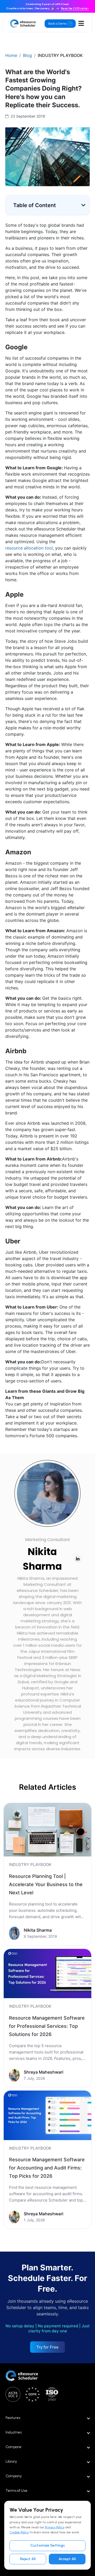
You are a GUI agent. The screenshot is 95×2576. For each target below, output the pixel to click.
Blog (27, 55)
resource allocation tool (29, 548)
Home (11, 55)
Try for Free (47, 2347)
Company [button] (14, 2476)
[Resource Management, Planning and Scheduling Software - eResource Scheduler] (23, 24)
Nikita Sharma (42, 1559)
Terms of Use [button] (16, 2491)
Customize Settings (48, 2545)
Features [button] (13, 2418)
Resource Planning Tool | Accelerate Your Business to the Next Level (46, 1884)
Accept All (67, 2559)
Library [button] (11, 2461)
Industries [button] (14, 2432)
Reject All (28, 2559)
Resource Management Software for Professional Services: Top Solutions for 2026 (47, 2026)
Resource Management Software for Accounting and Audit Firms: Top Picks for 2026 (47, 2168)
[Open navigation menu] (81, 24)
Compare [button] (13, 2447)
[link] (47, 1874)
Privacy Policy (55, 2527)
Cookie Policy (19, 2532)
